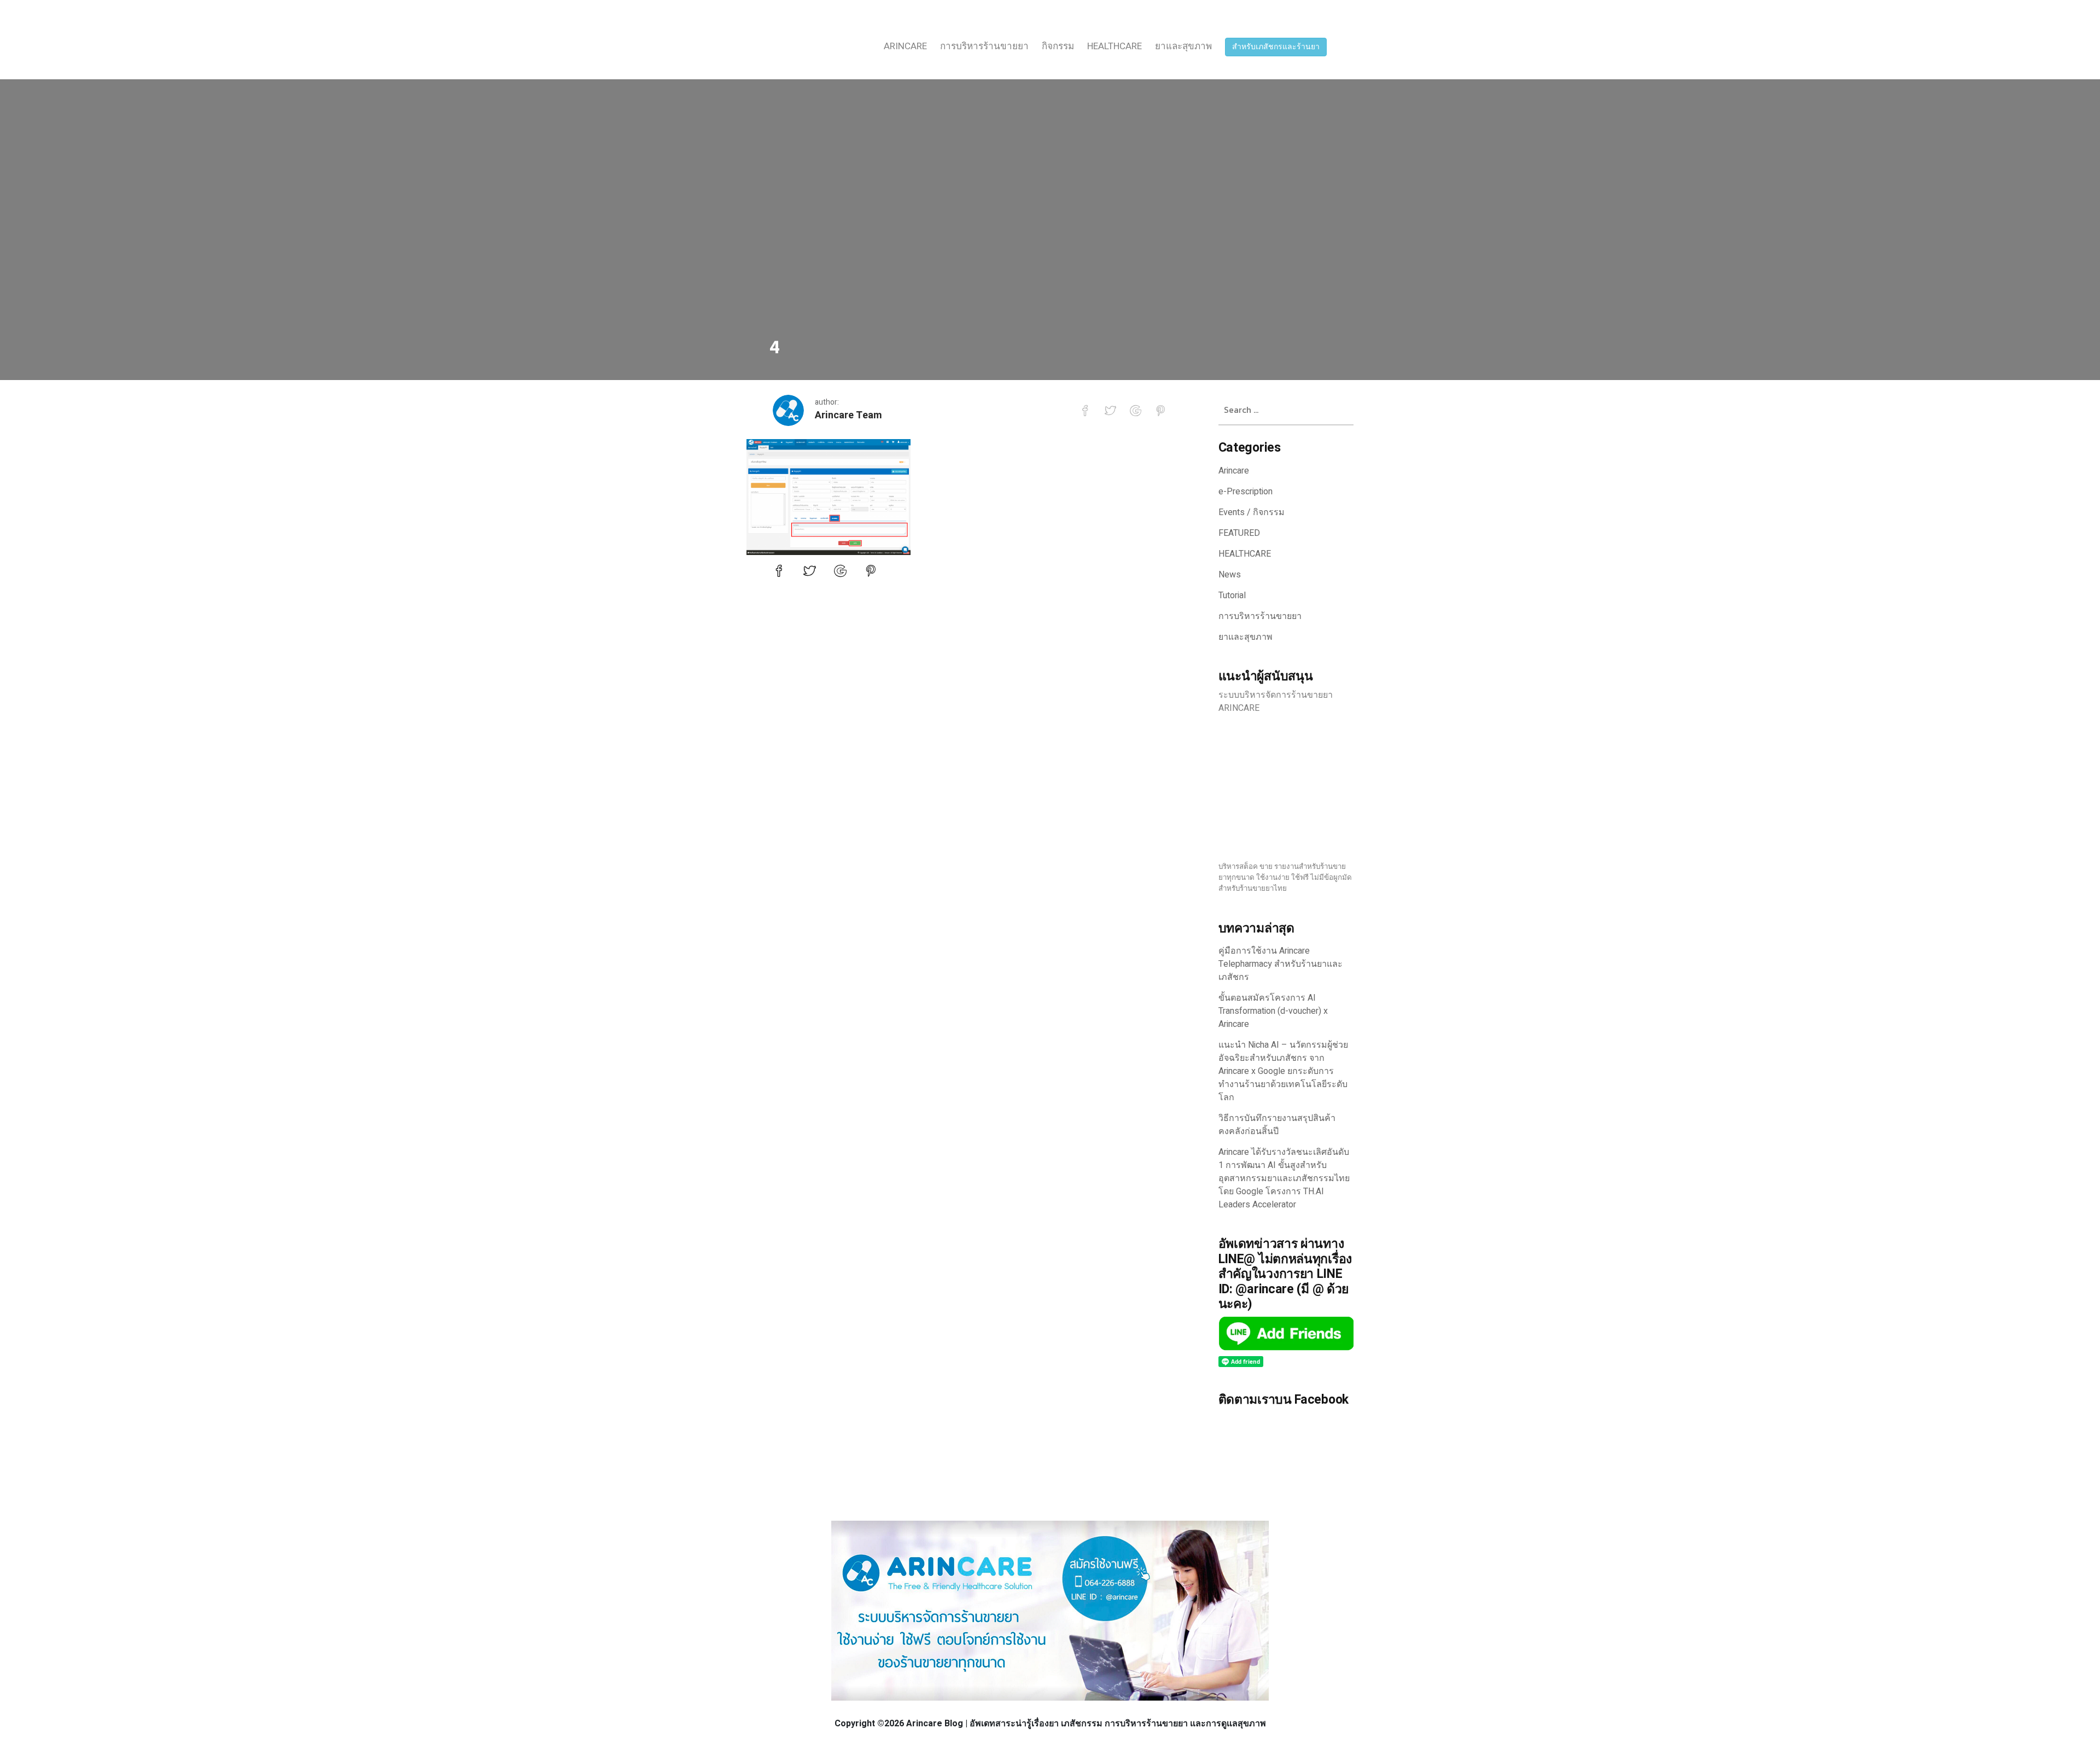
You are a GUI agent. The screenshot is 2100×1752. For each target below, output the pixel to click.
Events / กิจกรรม (1252, 512)
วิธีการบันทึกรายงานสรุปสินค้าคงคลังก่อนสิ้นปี (1277, 1125)
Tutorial (1232, 595)
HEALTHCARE (1115, 46)
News (1230, 575)
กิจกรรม (1058, 46)
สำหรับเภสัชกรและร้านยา (1276, 47)
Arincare (905, 46)
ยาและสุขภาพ (1183, 46)
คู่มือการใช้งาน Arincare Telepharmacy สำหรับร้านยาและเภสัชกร (1281, 964)
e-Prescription (1246, 492)
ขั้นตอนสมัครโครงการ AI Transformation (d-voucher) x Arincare (1273, 1011)
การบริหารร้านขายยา (984, 46)
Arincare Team (848, 415)
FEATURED (1239, 533)
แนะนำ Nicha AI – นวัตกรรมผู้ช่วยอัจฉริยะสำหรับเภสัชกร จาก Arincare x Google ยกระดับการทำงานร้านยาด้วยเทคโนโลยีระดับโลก (1283, 1071)
